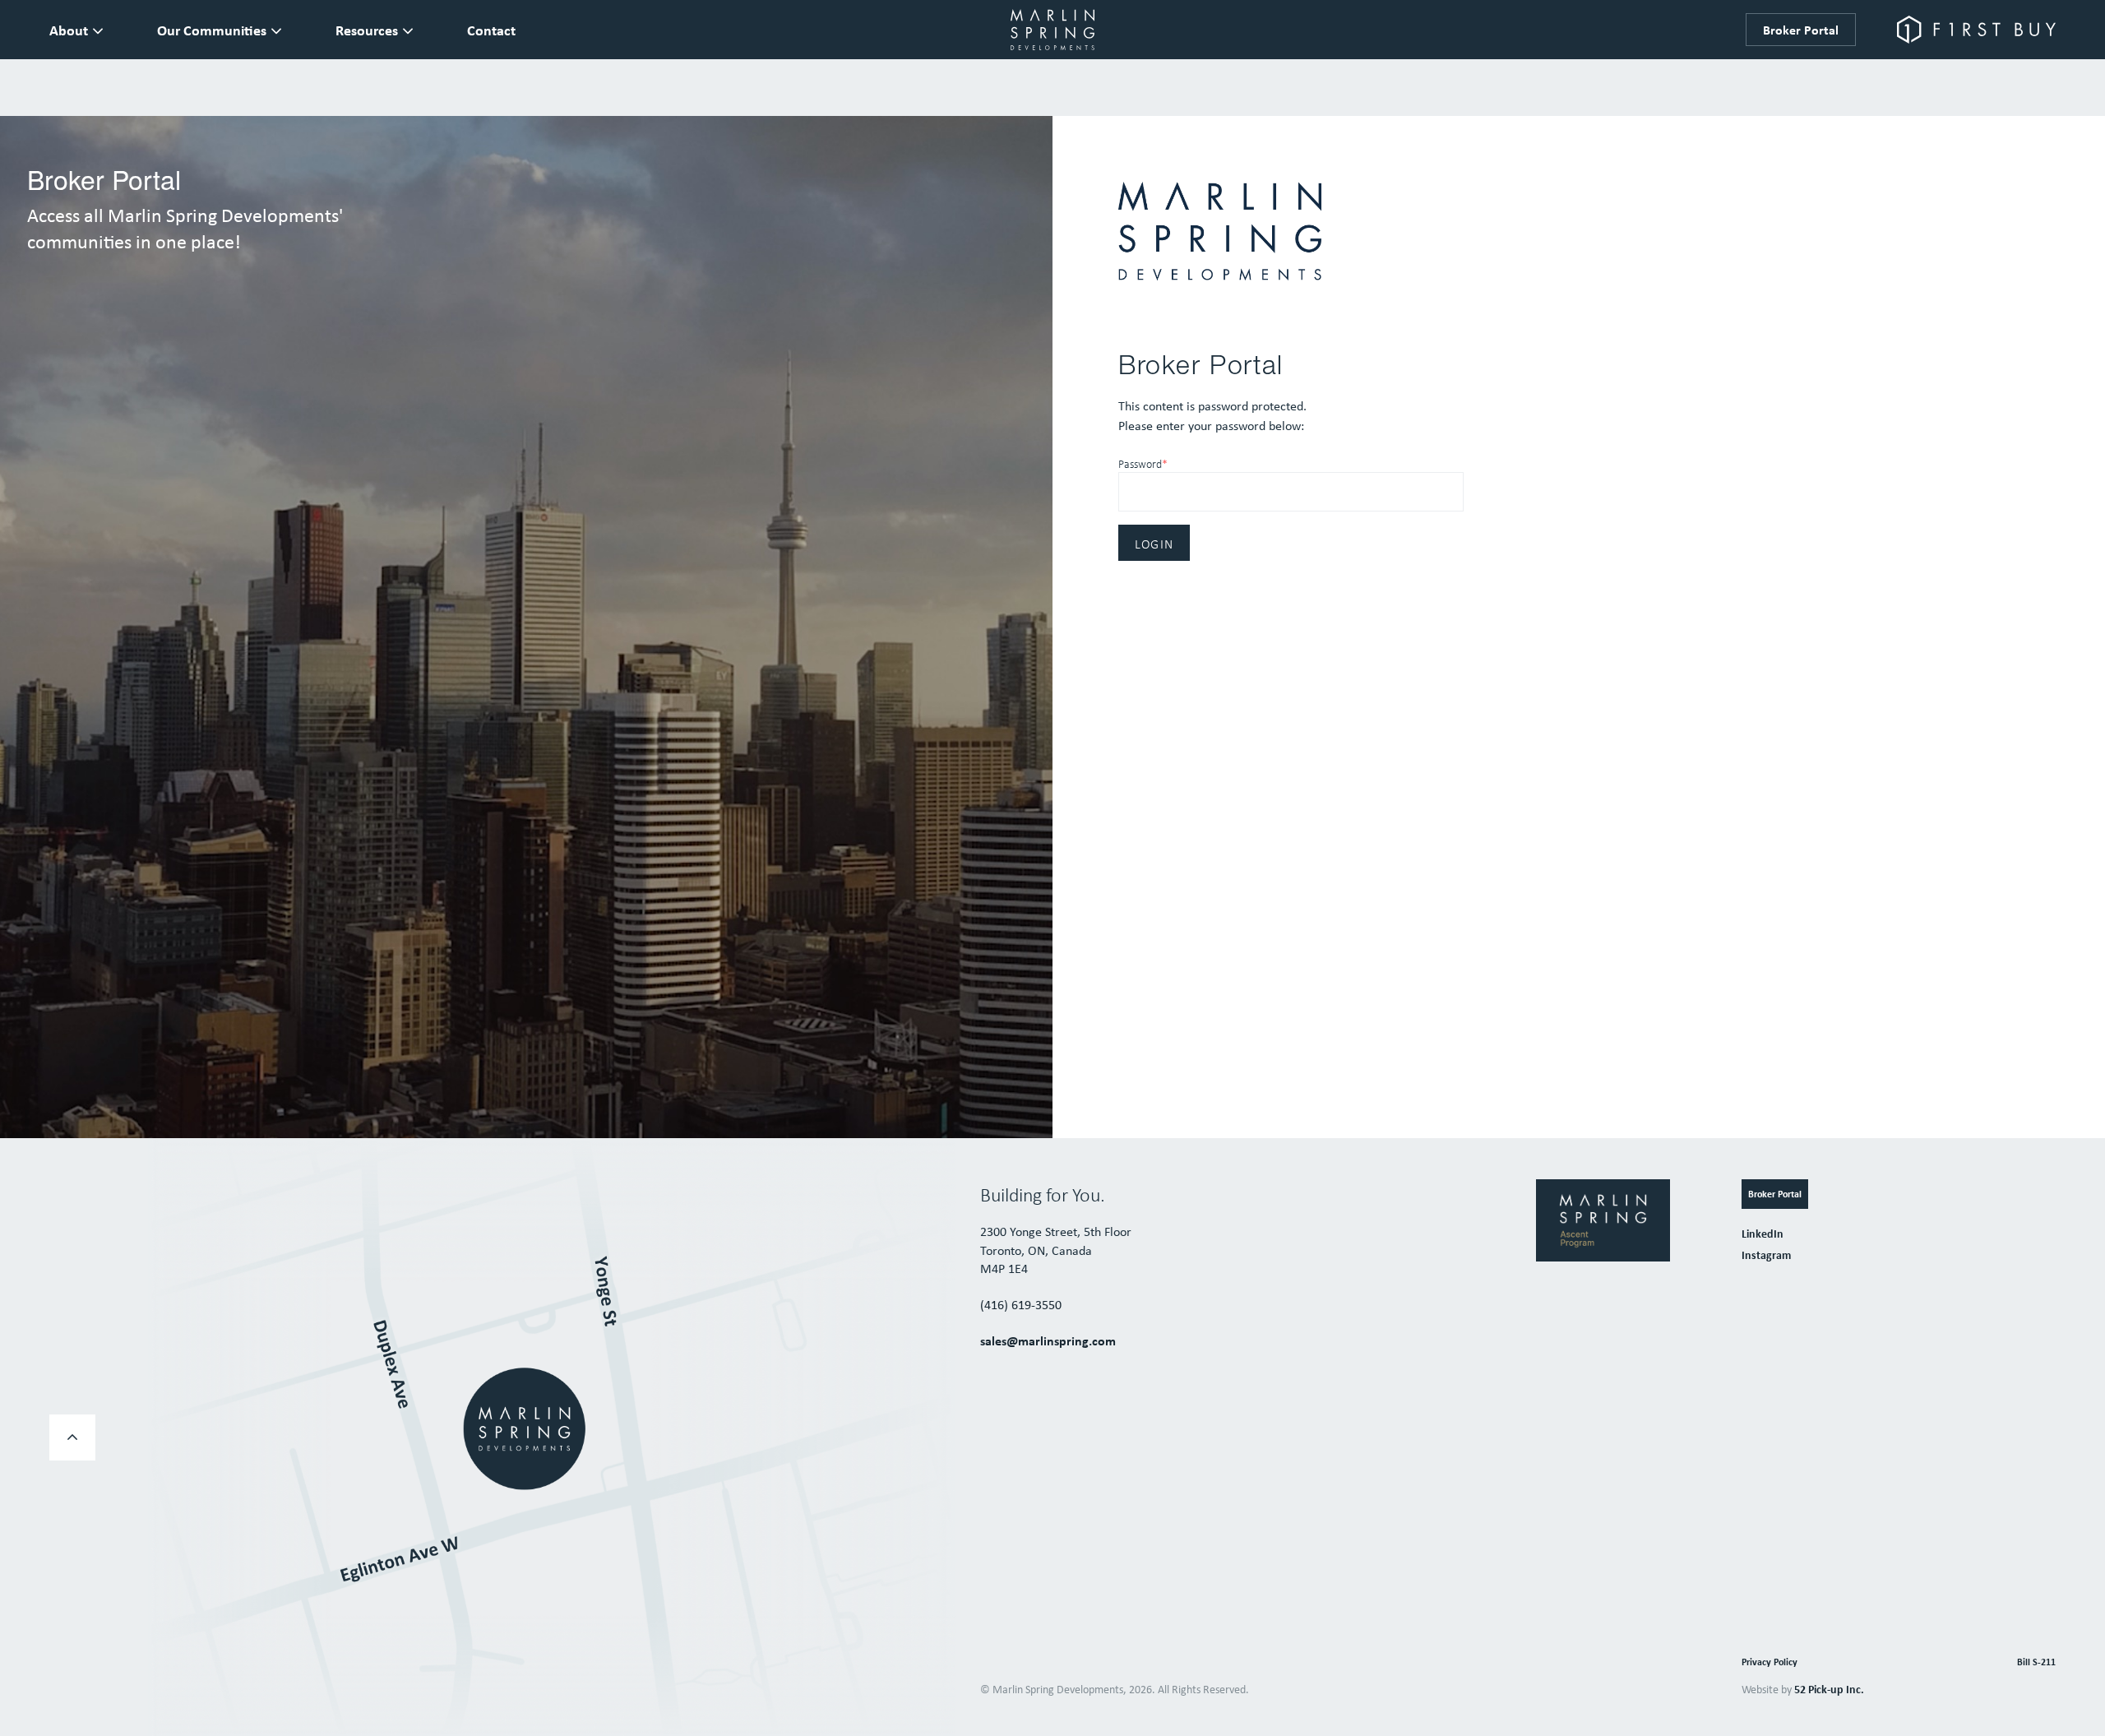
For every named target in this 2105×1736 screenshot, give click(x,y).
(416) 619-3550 (1021, 1304)
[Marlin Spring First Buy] (1976, 30)
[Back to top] (72, 1437)
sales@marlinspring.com (1048, 1340)
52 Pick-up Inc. (1829, 1689)
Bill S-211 (2036, 1662)
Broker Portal (1801, 30)
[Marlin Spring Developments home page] (1053, 30)
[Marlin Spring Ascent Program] (1603, 1219)
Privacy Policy (1770, 1662)
